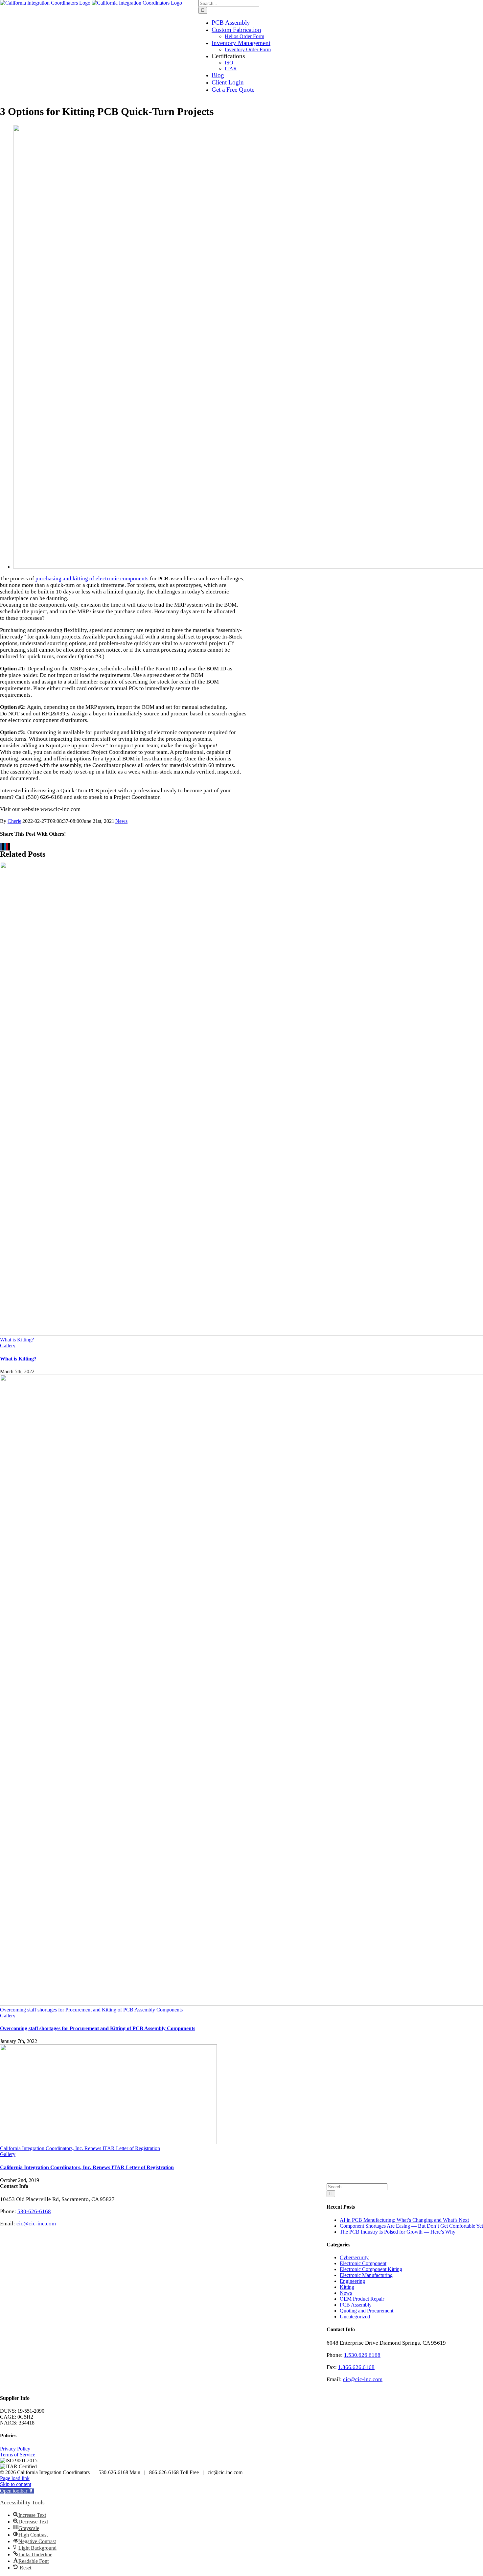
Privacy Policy (15, 2449)
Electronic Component (363, 2263)
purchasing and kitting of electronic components (92, 579)
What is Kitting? (17, 1340)
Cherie (14, 821)
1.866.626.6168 (356, 2367)
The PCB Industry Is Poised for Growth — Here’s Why (398, 2232)
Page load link (15, 2478)
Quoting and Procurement (367, 2311)
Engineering (352, 2281)
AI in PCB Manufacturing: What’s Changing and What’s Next (404, 2220)
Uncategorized (355, 2317)
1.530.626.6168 (362, 2355)
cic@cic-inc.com (363, 2379)
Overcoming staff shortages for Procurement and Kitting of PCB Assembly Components (91, 2010)
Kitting (347, 2287)
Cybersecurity (354, 2257)
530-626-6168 (34, 2211)
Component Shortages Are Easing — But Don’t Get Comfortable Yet (411, 2226)
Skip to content (16, 2484)
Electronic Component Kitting (371, 2269)
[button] (17, 2491)
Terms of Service (18, 2455)
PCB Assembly (356, 2305)
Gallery (8, 1346)
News (121, 821)
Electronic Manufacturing (366, 2275)
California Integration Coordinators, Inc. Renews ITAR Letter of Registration (80, 2148)
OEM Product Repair (362, 2299)
